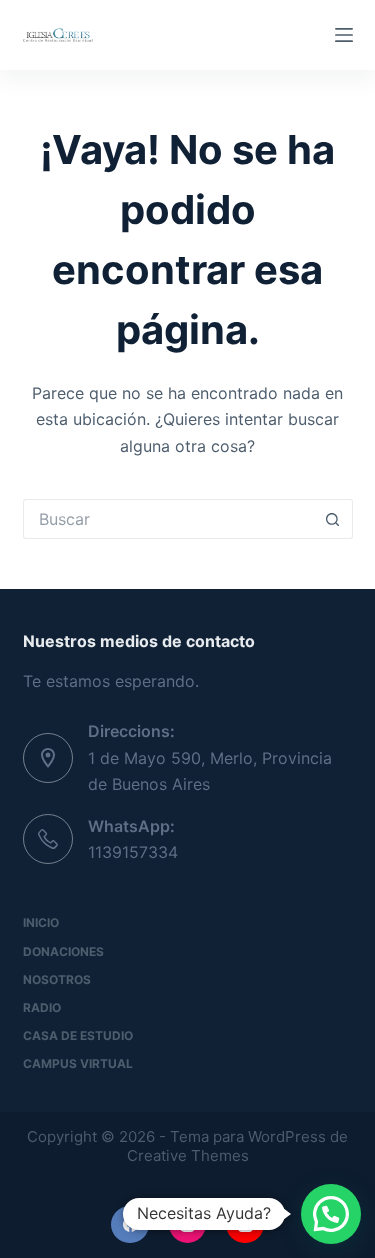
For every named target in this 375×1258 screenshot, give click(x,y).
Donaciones (63, 951)
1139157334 (133, 852)
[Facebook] (130, 1225)
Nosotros (57, 979)
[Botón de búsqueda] (333, 519)
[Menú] (344, 35)
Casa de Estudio (78, 1035)
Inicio (41, 922)
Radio (42, 1007)
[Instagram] (188, 1225)
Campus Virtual (78, 1063)
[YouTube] (245, 1225)
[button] (331, 1214)
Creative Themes (188, 1155)
